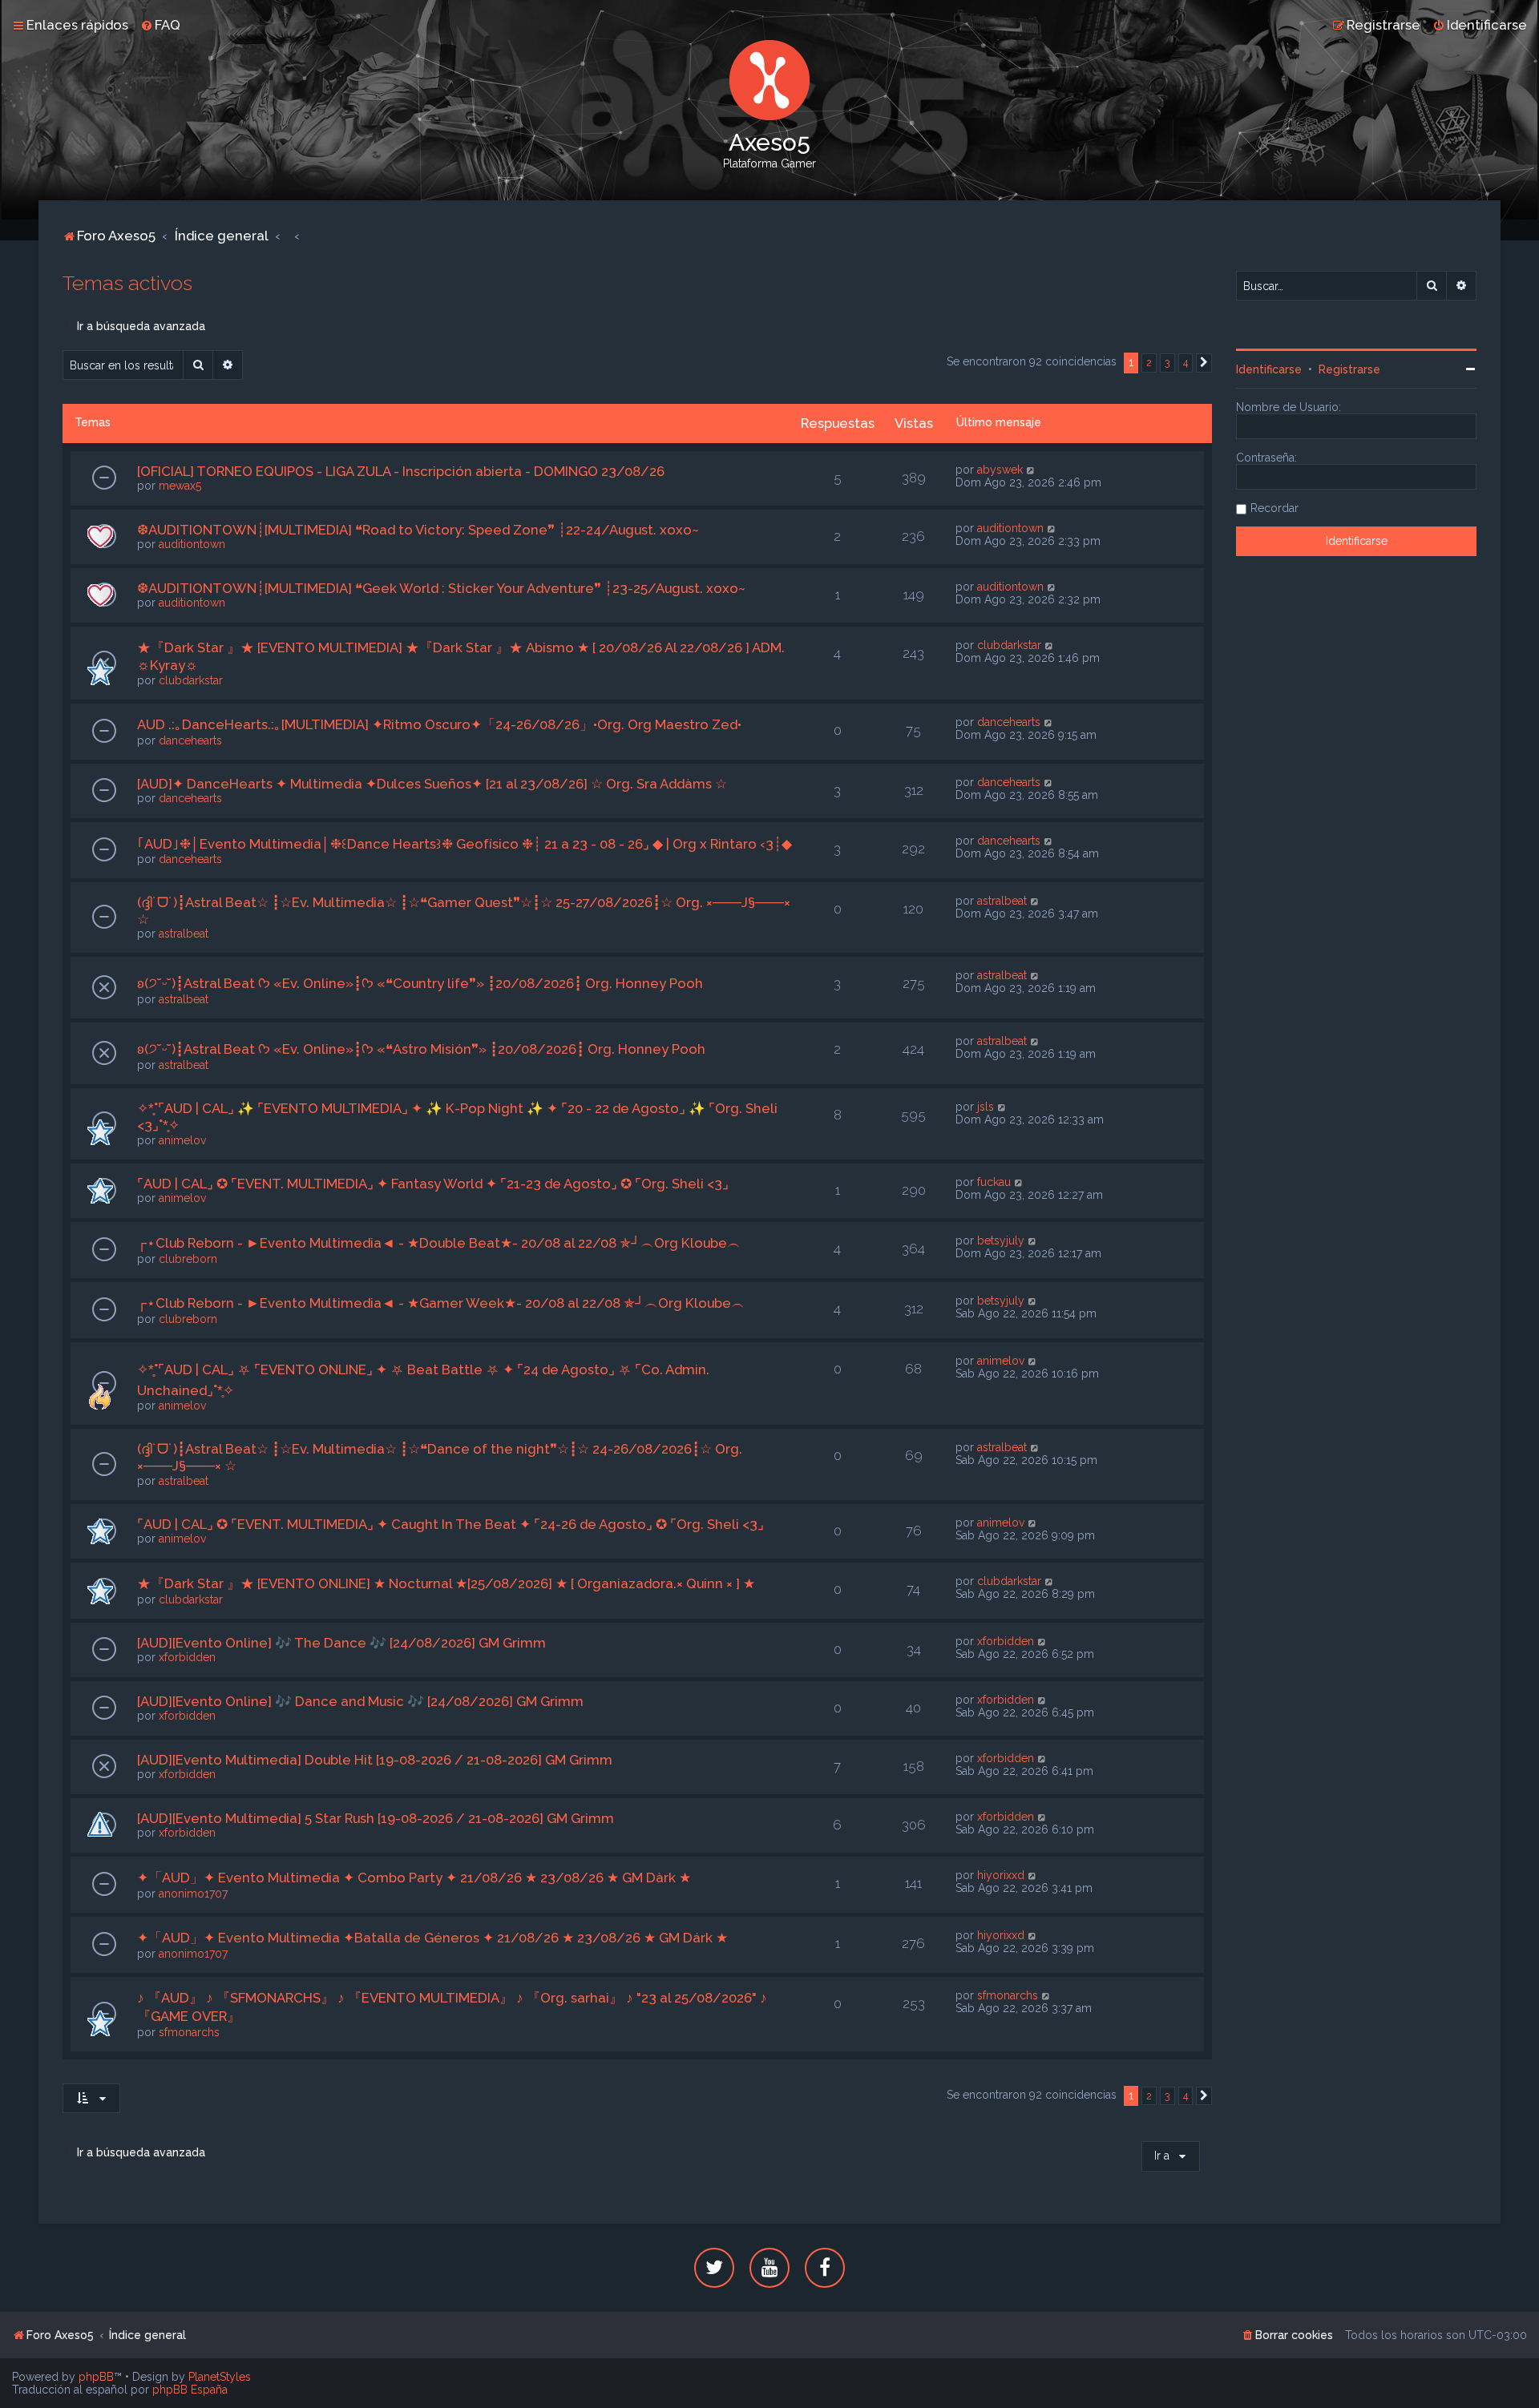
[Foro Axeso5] (769, 80)
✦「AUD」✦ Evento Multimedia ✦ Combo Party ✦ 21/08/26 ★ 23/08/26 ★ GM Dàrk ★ (414, 1878)
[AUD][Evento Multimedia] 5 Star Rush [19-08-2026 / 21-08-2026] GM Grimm (376, 1818)
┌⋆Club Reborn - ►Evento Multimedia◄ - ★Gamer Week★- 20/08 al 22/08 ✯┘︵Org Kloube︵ (441, 1303)
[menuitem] (160, 25)
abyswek (1000, 470)
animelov (182, 1140)
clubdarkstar (191, 680)
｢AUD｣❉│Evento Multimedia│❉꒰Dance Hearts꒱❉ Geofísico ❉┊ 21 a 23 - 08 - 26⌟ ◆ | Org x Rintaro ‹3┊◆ (465, 844)
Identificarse (1269, 369)
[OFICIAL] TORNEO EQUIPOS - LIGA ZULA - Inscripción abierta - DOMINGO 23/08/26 (401, 471)
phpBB (96, 2377)
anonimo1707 (193, 1894)
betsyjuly (1001, 1240)
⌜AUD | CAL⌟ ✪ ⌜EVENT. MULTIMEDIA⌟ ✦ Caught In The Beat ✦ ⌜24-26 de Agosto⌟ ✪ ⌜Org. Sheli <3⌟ (450, 1524)
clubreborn (188, 1259)
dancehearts (190, 740)
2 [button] (1149, 363)
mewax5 (180, 486)
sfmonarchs (189, 2032)
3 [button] (1167, 363)
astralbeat (184, 934)
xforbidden (187, 1657)
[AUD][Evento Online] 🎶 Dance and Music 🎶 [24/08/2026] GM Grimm (360, 1701)
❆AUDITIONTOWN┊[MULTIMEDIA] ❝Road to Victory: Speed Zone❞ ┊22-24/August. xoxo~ (418, 530)
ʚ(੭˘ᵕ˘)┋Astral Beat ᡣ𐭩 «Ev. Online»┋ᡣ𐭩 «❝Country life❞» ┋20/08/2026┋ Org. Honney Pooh (420, 983)
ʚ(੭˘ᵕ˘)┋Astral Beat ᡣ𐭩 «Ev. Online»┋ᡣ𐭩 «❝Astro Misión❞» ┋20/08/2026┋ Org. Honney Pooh (421, 1049)
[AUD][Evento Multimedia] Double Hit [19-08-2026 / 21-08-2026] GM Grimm (375, 1760)
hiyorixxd (1001, 1875)
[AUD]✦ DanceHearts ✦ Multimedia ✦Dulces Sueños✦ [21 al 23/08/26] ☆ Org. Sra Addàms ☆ (432, 784)
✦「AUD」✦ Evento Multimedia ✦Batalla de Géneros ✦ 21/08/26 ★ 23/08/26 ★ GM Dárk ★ (432, 1938)
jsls (986, 1107)
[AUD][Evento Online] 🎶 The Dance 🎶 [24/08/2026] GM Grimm (341, 1643)
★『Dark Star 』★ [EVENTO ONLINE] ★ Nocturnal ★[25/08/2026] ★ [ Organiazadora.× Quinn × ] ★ (446, 1583)
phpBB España (190, 2390)
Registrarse (1349, 369)
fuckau (994, 1182)
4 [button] (1186, 363)
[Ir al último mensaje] (1031, 470)
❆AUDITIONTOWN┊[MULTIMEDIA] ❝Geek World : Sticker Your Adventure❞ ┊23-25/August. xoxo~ (441, 588)
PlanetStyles (220, 2377)
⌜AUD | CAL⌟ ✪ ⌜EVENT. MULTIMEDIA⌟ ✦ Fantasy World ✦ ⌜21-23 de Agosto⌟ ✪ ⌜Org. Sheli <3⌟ (433, 1184)
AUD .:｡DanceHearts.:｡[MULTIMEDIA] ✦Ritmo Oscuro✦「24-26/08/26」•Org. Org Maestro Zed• (439, 724)
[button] (1204, 363)
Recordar (1274, 508)
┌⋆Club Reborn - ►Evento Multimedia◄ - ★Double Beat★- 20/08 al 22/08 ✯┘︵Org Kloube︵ (439, 1243)
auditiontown (192, 544)
